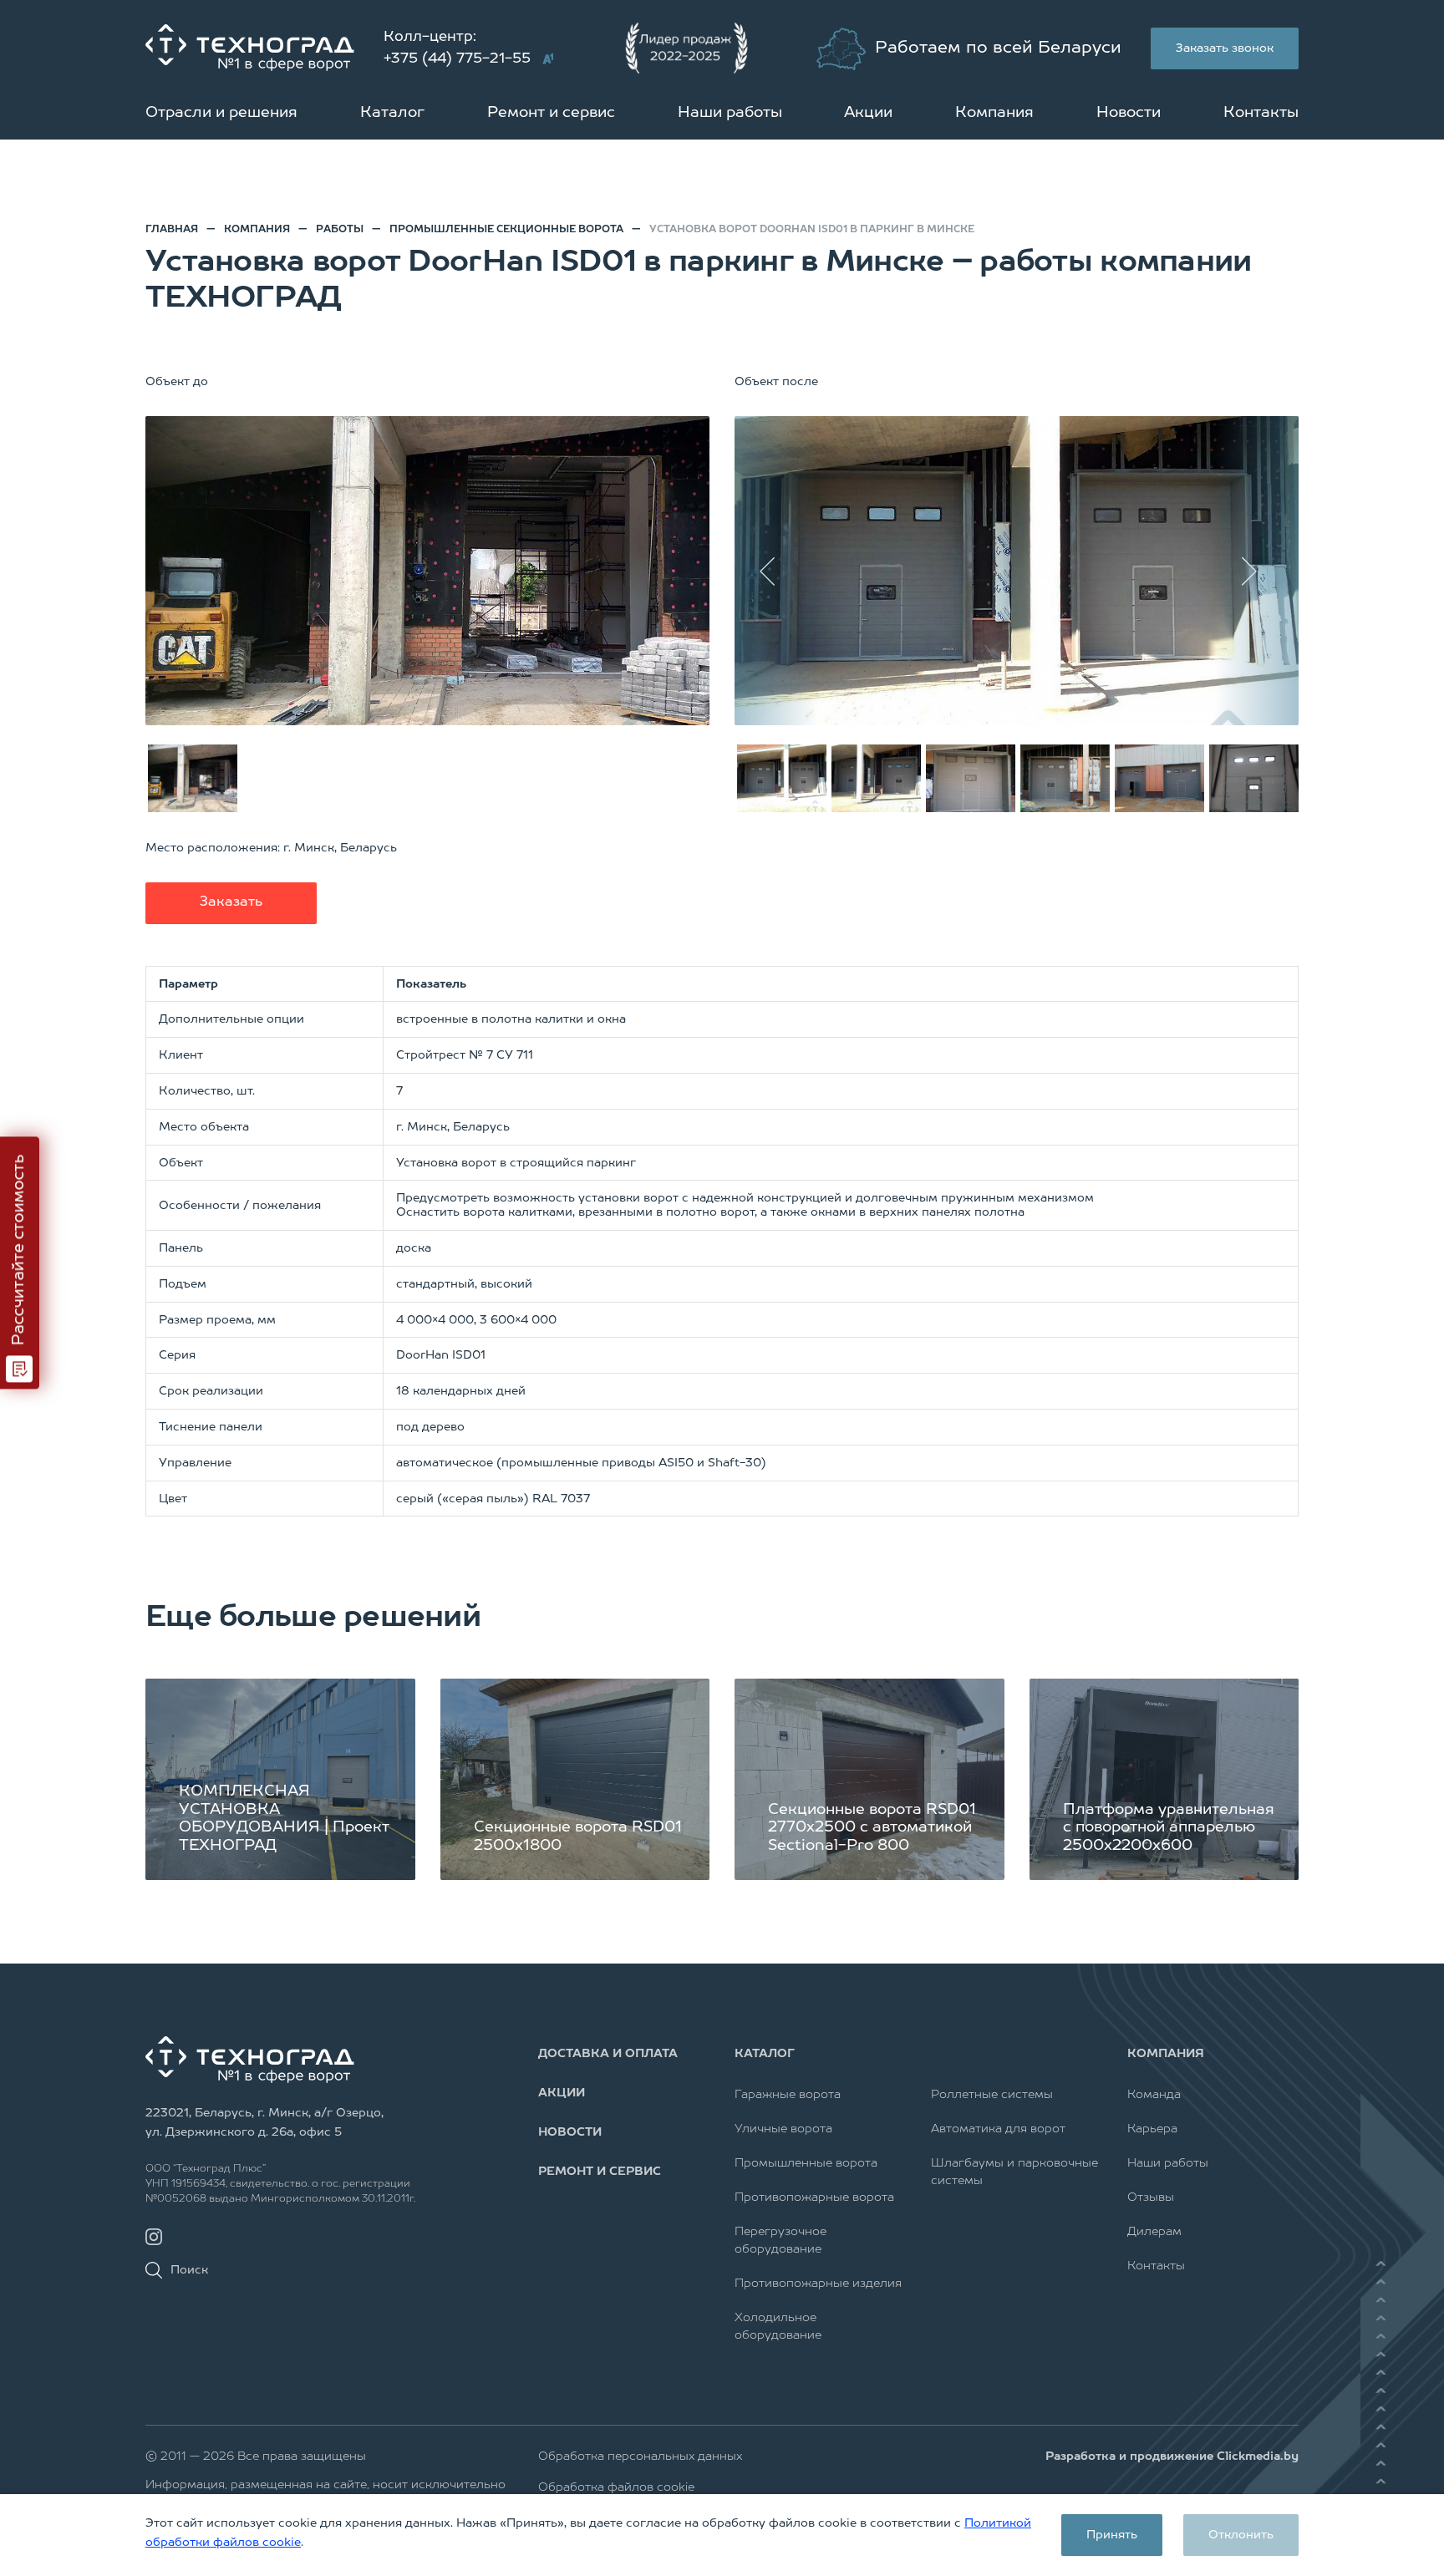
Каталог (392, 113)
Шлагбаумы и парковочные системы (1014, 2172)
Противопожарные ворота (814, 2197)
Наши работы (730, 113)
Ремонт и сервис (551, 113)
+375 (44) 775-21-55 (457, 59)
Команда (1154, 2095)
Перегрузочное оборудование (780, 2241)
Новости (1129, 113)
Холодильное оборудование (778, 2327)
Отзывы (1151, 2197)
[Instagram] (154, 2236)
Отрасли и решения (221, 113)
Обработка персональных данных (640, 2457)
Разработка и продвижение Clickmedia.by (1172, 2457)
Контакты (1261, 113)
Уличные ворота (783, 2129)
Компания (994, 113)
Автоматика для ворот (998, 2129)
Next (1257, 571)
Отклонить (1241, 2535)
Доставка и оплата (608, 2054)
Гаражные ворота (788, 2095)
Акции (868, 113)
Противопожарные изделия (818, 2284)
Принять (1112, 2535)
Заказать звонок (1225, 48)
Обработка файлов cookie (616, 2487)
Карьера (1152, 2129)
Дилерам (1154, 2232)
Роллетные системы (992, 2095)
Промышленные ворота (806, 2163)
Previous (776, 571)
